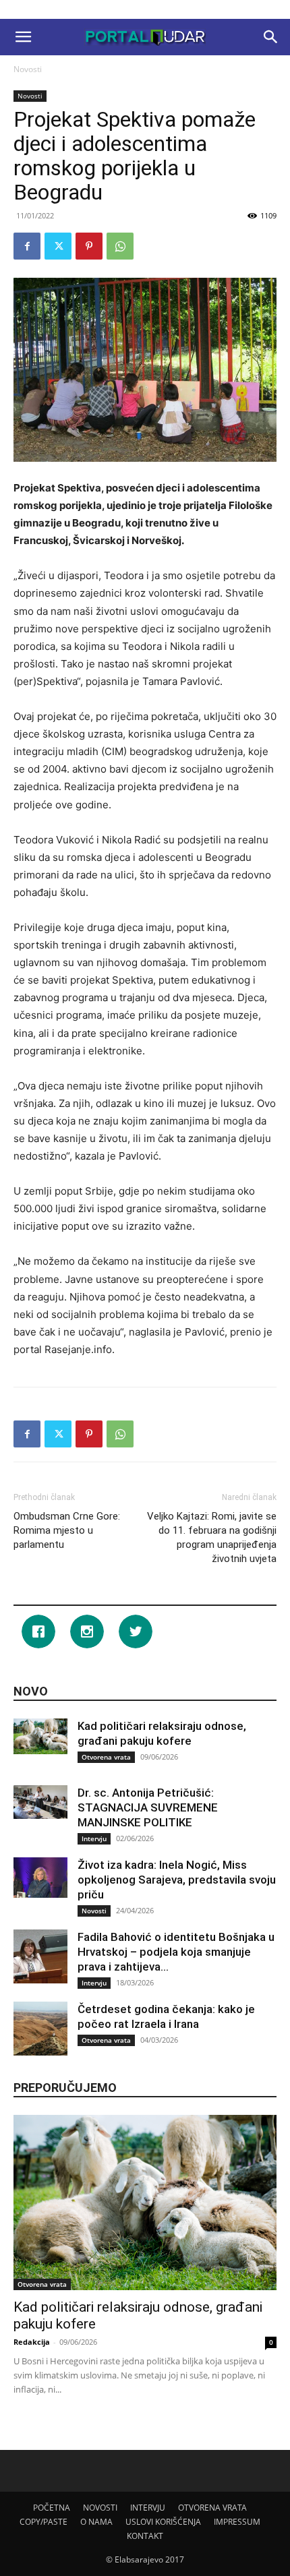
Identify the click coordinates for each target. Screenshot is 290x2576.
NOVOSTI (100, 2508)
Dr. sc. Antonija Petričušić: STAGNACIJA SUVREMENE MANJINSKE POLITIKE (148, 1807)
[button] (23, 37)
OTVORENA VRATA (212, 2508)
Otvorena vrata (106, 1757)
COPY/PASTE (43, 2522)
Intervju (94, 1838)
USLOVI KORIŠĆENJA (163, 2522)
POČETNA (52, 2508)
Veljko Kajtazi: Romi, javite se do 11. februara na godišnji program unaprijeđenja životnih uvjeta (212, 1537)
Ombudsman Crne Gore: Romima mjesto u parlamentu (67, 1530)
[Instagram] (90, 1631)
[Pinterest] (89, 246)
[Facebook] (27, 246)
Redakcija (32, 2342)
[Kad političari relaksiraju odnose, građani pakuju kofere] (40, 1736)
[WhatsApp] (120, 246)
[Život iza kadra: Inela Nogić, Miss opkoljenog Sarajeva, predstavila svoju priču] (40, 1878)
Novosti (28, 69)
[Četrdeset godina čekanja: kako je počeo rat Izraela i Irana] (40, 2029)
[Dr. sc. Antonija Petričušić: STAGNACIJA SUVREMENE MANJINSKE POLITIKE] (40, 1802)
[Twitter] (58, 246)
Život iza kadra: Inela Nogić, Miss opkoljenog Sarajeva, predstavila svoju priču (177, 1880)
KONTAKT (145, 2536)
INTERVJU (148, 2508)
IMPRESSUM (237, 2522)
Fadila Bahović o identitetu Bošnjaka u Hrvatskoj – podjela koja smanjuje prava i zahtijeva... (176, 1952)
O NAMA (96, 2522)
